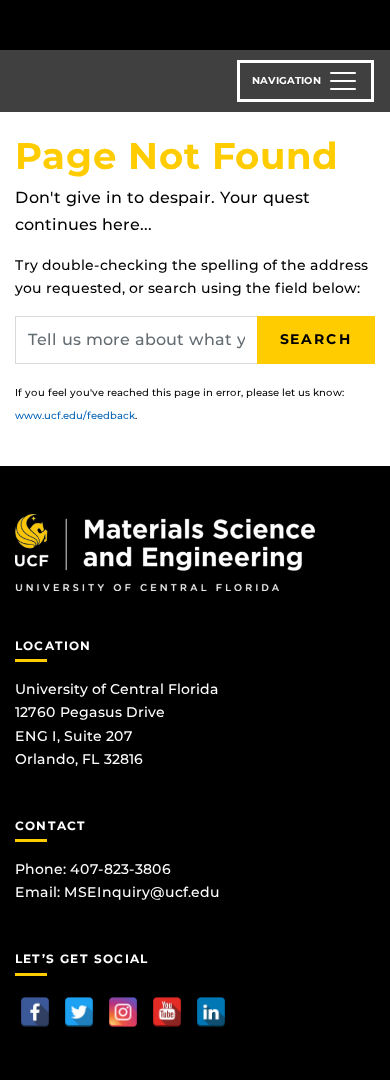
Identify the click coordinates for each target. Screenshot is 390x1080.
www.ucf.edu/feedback (75, 415)
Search (316, 339)
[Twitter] (79, 1012)
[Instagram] (123, 1012)
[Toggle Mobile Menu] (370, 23)
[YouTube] (167, 1012)
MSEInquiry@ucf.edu (142, 892)
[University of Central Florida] (152, 24)
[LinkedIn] (211, 1012)
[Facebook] (35, 1012)
